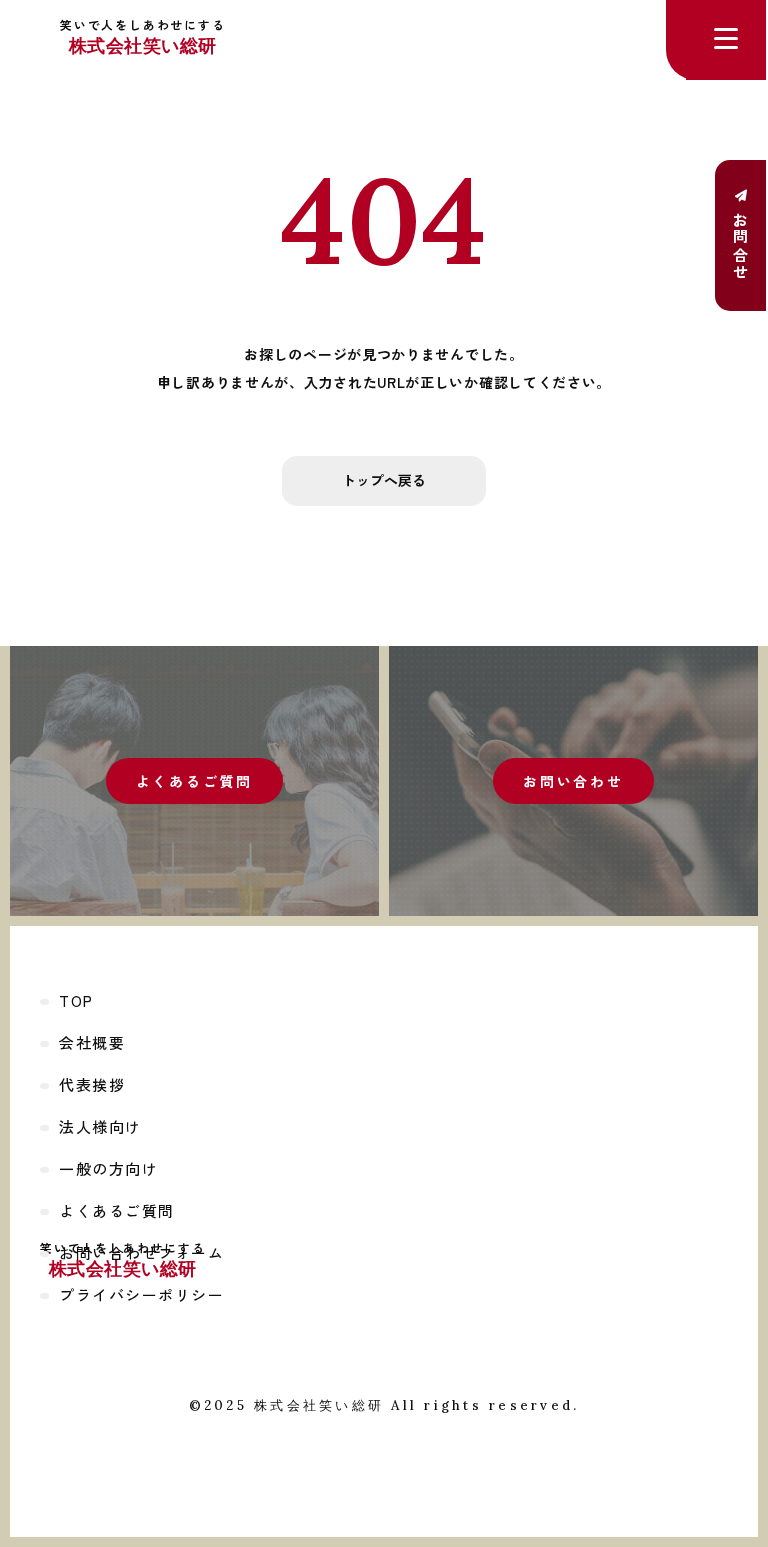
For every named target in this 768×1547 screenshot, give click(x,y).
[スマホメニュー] (726, 40)
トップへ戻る (384, 480)
